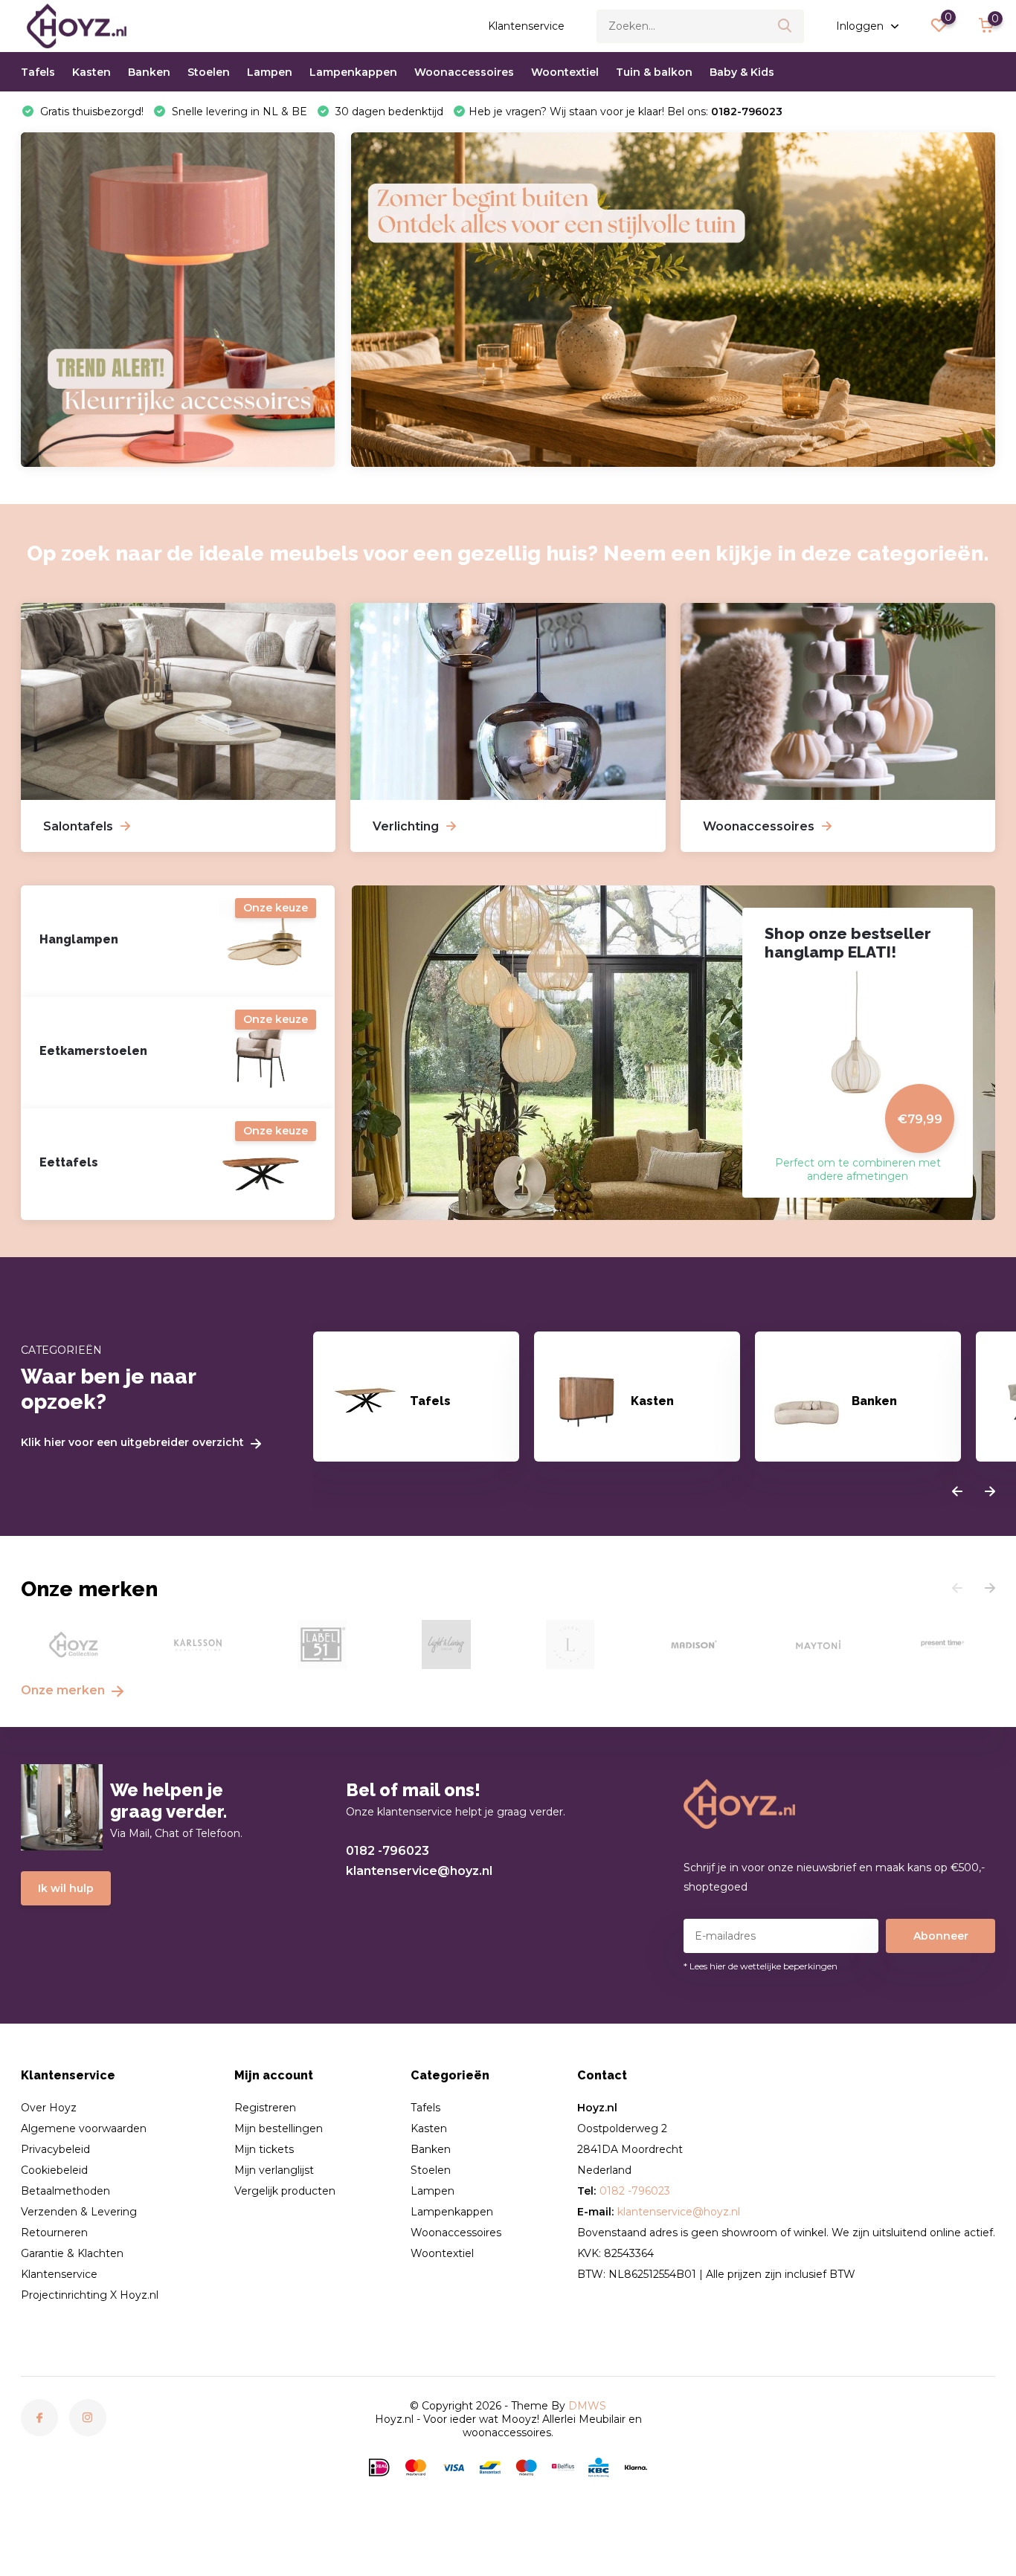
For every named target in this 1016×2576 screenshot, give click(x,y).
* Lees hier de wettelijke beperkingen (761, 1966)
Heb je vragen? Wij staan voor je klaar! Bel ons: (626, 112)
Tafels (38, 72)
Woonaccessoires (464, 72)
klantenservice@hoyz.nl (419, 1871)
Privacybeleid (55, 2149)
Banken (149, 72)
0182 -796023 (388, 1851)
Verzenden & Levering (79, 2212)
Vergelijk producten (285, 2191)
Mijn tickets (264, 2149)
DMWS (587, 2406)
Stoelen (209, 72)
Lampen (270, 72)
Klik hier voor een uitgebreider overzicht (134, 1443)
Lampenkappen (353, 72)
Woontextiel (565, 72)
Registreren (265, 2108)
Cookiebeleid (54, 2170)
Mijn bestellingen (279, 2128)
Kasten (91, 72)
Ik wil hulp (66, 1888)
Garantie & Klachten (72, 2253)
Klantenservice (526, 26)
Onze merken (64, 1690)
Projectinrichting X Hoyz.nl (90, 2295)
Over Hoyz (49, 2108)
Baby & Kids (742, 72)
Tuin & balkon (654, 72)
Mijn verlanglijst (274, 2170)
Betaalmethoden (65, 2191)
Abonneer (941, 1936)
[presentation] (957, 1492)
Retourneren (54, 2233)
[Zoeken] (785, 26)
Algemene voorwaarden (84, 2128)
